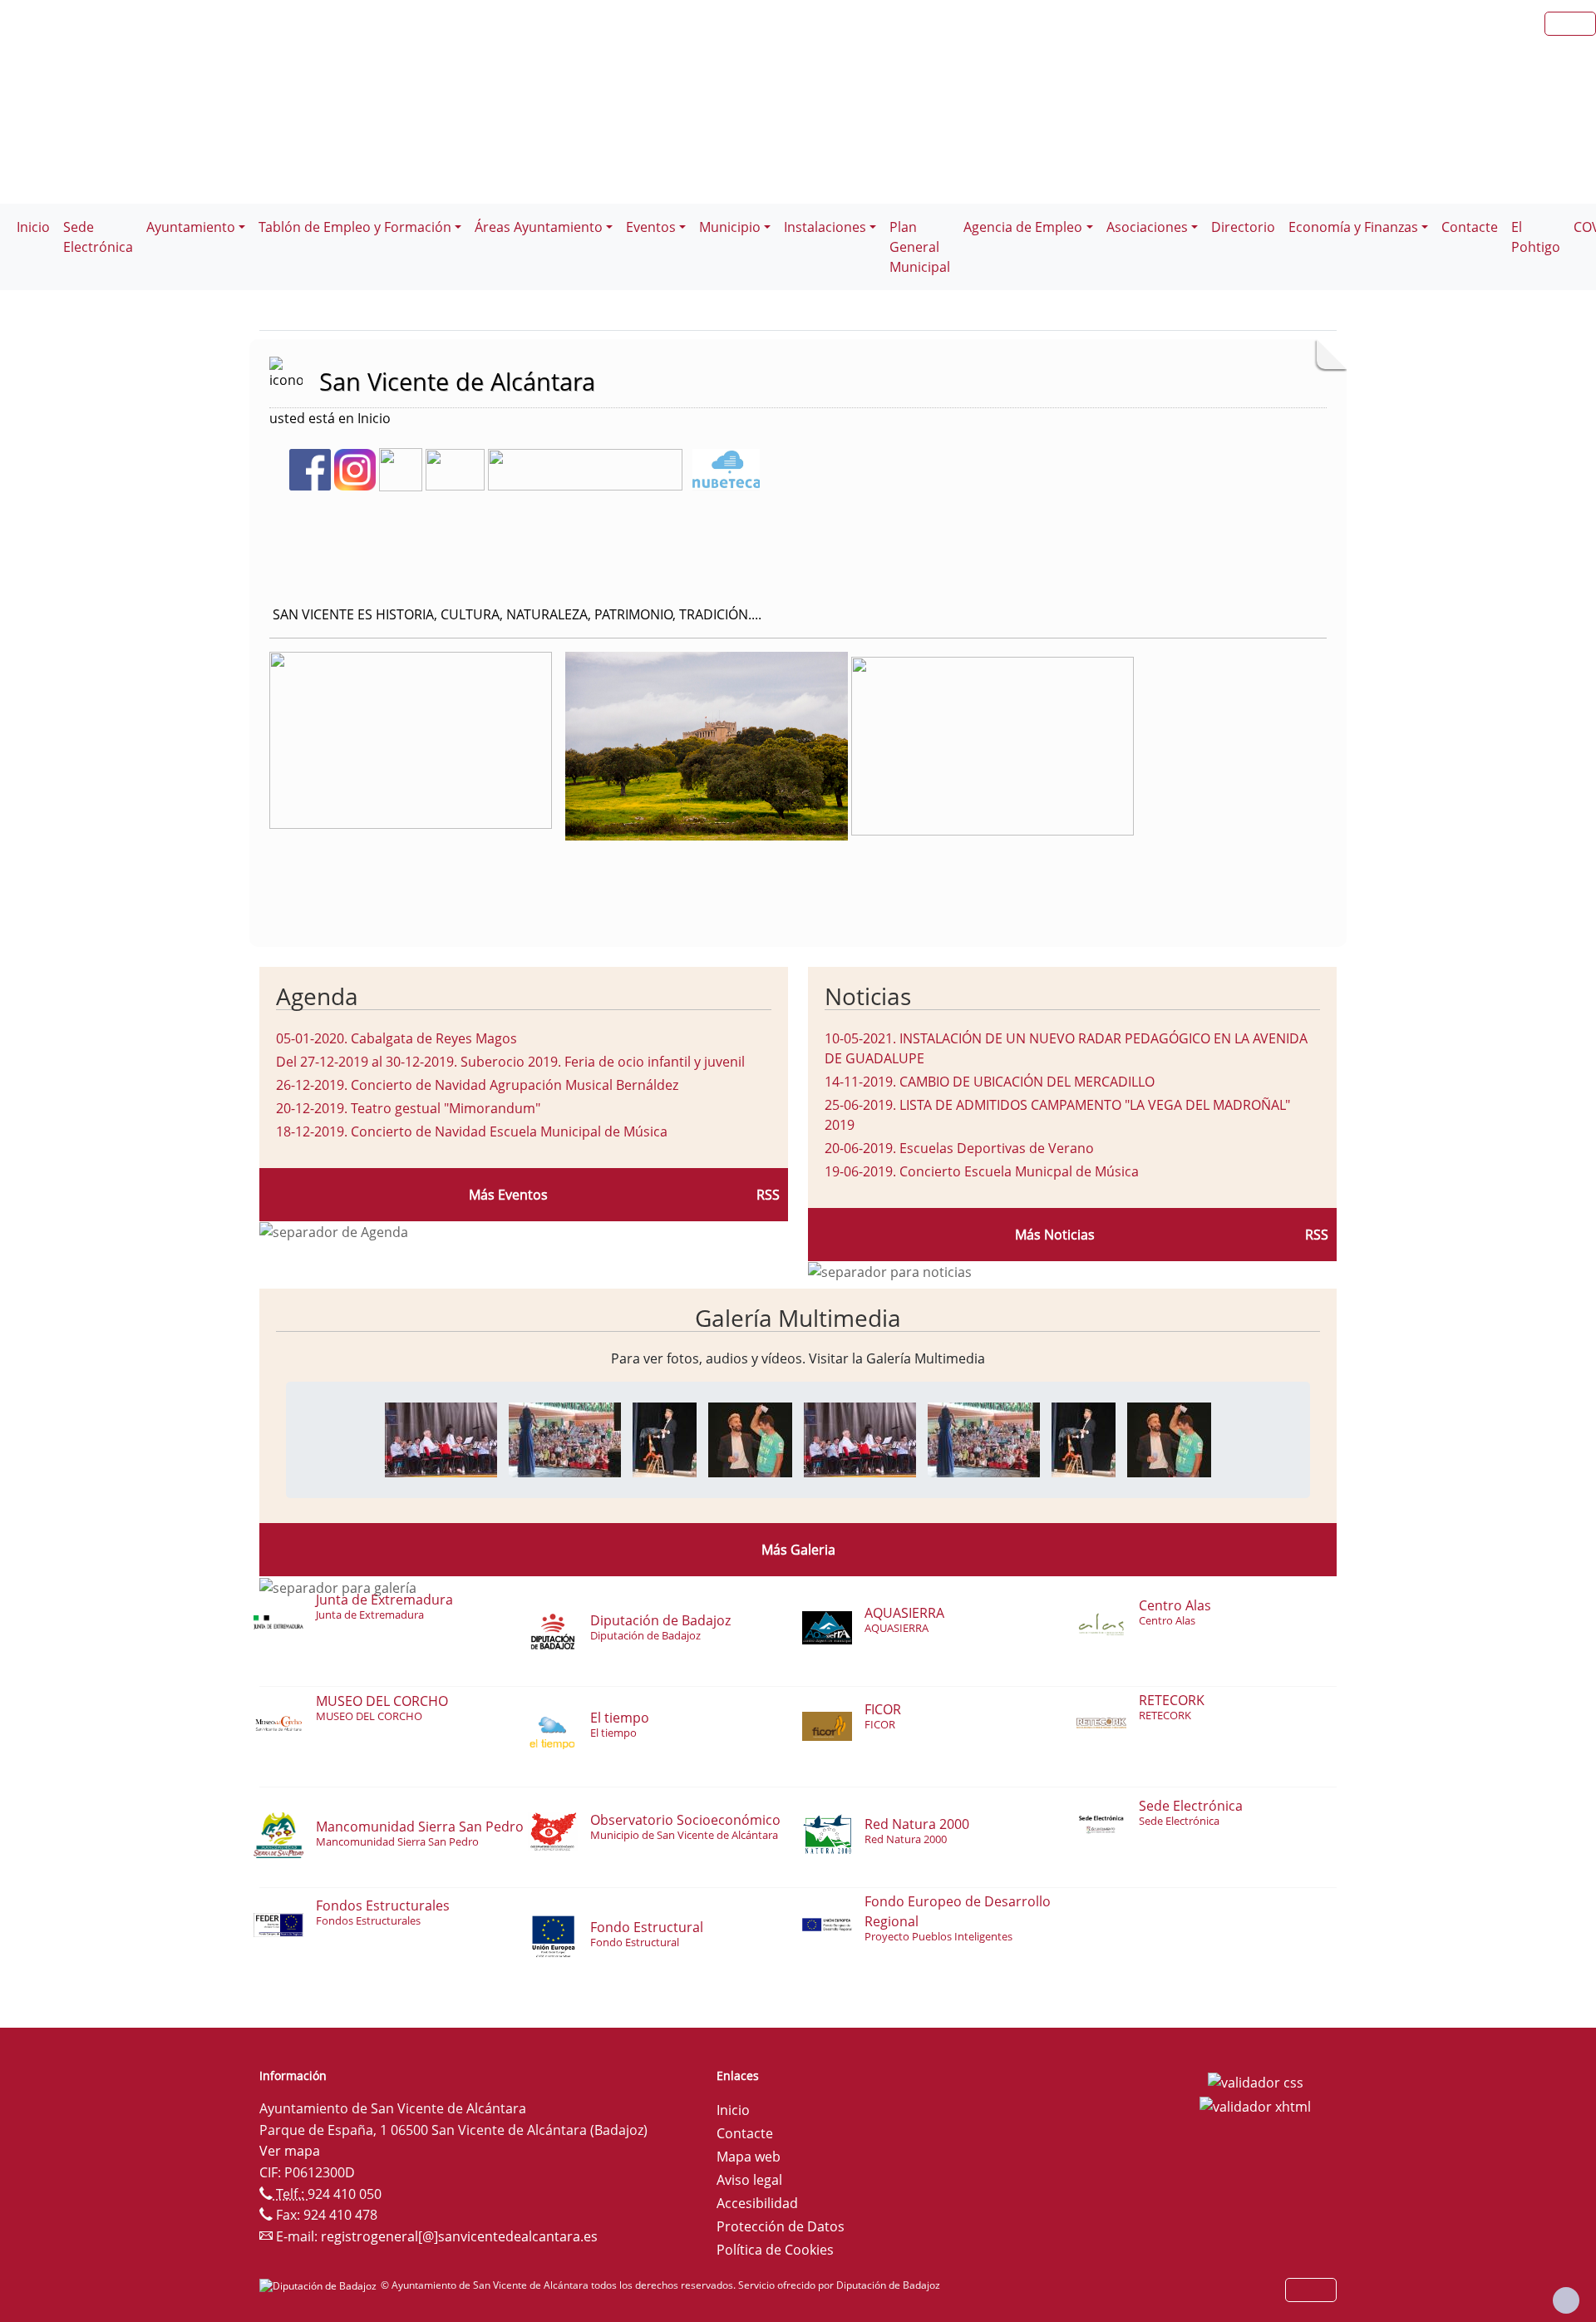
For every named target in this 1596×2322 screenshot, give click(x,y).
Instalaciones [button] (825, 227)
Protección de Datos (781, 2226)
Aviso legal (749, 2180)
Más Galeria (798, 1550)
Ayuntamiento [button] (191, 227)
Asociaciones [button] (1147, 227)
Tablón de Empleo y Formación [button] (355, 227)
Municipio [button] (730, 227)
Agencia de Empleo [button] (1023, 227)
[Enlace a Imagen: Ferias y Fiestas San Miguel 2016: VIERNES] (441, 1438)
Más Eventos (508, 1195)
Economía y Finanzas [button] (1353, 227)
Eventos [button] (651, 227)
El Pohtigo (1536, 237)
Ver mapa (290, 2151)
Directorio (1243, 227)
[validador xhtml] (1255, 2106)
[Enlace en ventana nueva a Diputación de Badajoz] (320, 2285)
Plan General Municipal (920, 247)
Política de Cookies (775, 2250)
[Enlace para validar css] (1256, 2081)
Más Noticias (1055, 1235)
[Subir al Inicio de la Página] (1566, 2300)
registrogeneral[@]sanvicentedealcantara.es (459, 2236)
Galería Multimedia (798, 1318)
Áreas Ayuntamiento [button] (539, 227)
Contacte (1470, 227)
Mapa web (749, 2157)
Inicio (33, 227)
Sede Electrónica (98, 237)
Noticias (868, 996)
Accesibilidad (757, 2203)
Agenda (317, 996)
